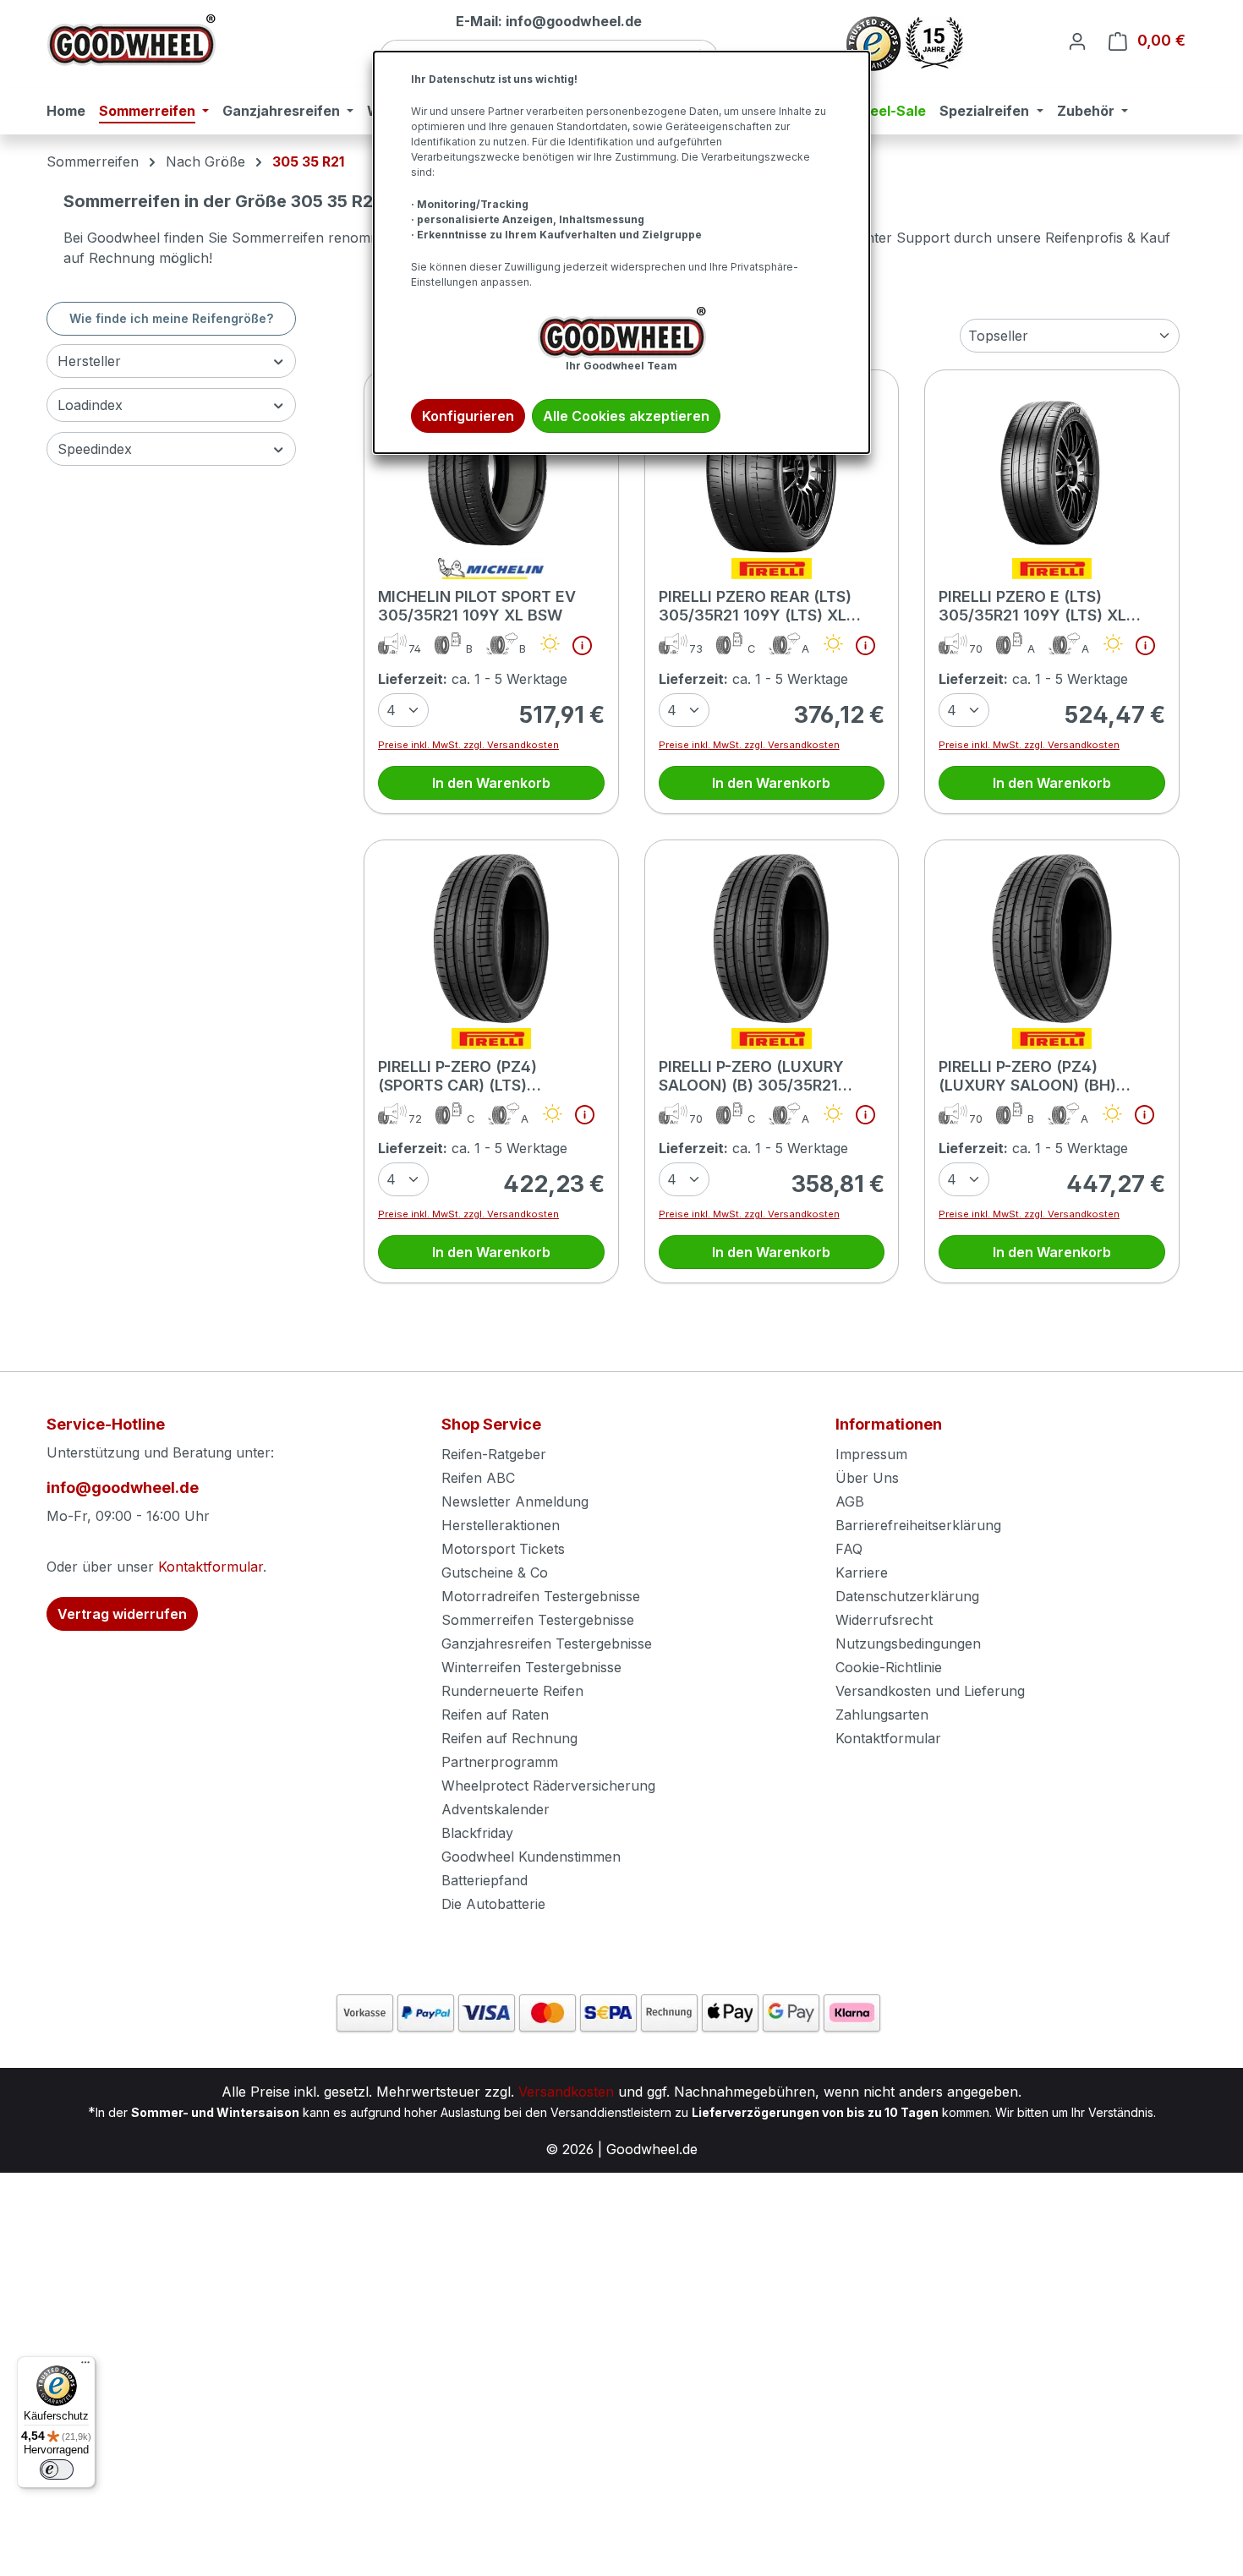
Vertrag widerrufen (122, 1614)
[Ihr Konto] (1077, 41)
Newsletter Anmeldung (515, 1501)
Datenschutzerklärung (907, 1596)
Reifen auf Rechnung (509, 1738)
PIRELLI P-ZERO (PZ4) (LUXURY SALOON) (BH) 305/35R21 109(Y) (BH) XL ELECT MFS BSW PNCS (1036, 1076)
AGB (850, 1501)
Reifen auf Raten (495, 1715)
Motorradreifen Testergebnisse (541, 1596)
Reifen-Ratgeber (494, 1454)
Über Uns (867, 1478)
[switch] (57, 2469)
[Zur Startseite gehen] (131, 40)
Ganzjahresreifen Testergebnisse (547, 1643)
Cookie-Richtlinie (889, 1667)
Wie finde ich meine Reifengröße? (171, 318)
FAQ (849, 1549)
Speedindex (95, 449)
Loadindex (90, 405)
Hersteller (89, 361)
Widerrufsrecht (884, 1620)
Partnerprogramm (500, 1762)
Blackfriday (477, 1833)
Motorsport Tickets (503, 1549)
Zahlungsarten (882, 1715)
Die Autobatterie (493, 1904)
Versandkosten (566, 2092)
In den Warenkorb (491, 783)
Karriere (862, 1572)
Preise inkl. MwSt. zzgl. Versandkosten (468, 745)
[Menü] (85, 2366)
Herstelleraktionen (501, 1525)
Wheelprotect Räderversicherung (548, 1786)
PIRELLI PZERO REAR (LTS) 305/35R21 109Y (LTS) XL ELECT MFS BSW (755, 606)
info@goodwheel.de (123, 1488)
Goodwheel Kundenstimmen (531, 1857)
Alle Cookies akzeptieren (626, 416)
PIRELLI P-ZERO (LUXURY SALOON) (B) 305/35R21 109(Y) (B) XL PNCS (751, 1076)
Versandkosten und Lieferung (930, 1691)
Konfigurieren (468, 416)
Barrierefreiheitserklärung (918, 1525)
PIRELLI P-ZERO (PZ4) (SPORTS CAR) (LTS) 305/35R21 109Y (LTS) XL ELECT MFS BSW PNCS (472, 1076)
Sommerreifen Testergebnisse (538, 1620)
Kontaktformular (211, 1567)
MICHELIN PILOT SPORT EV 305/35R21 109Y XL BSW (477, 606)
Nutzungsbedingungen (908, 1643)
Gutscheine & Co (495, 1572)
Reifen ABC (478, 1478)
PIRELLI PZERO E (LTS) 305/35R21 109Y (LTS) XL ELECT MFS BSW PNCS (1032, 606)
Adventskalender (496, 1809)
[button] (576, 649)
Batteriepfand (485, 1880)
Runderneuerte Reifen (512, 1691)
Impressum (871, 1454)
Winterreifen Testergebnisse (531, 1667)
